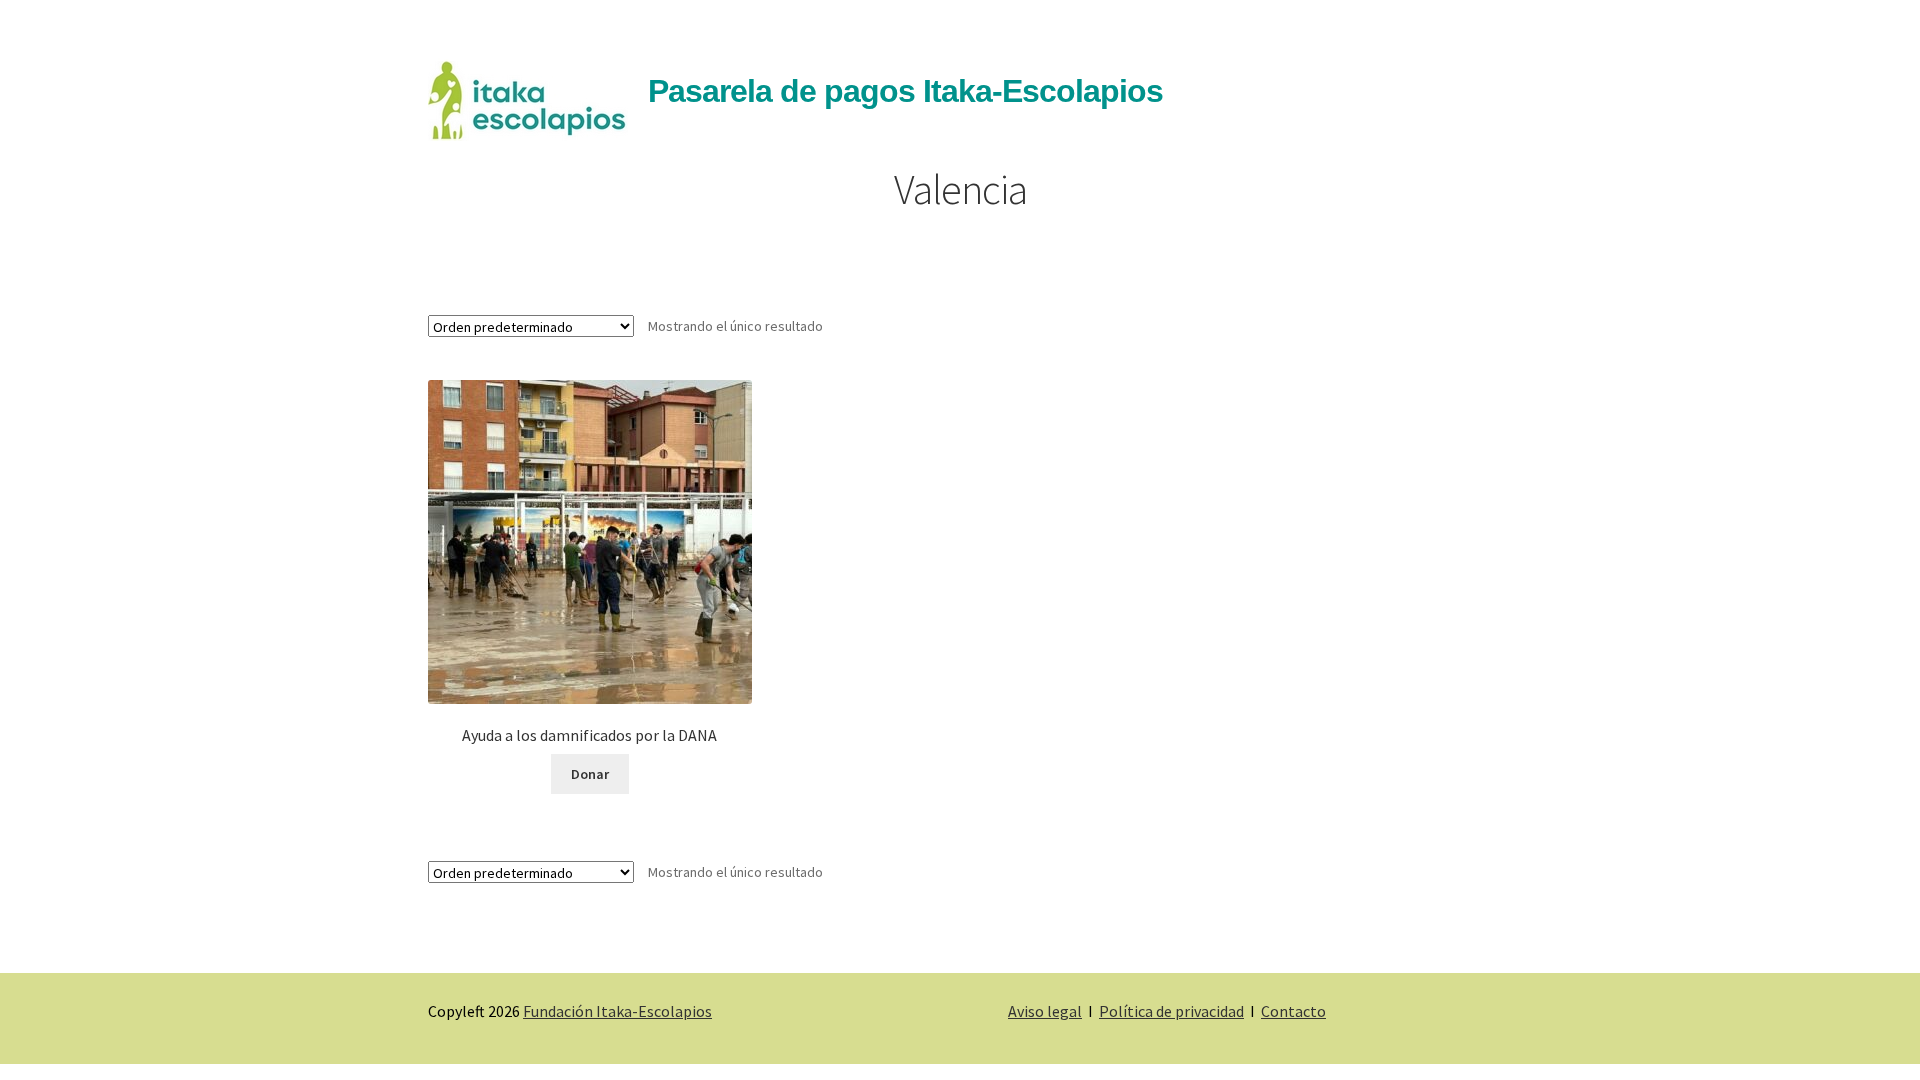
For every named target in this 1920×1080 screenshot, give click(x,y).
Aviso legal (1045, 1011)
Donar (590, 774)
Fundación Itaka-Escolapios (617, 1011)
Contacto (1293, 1011)
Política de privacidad (1171, 1011)
